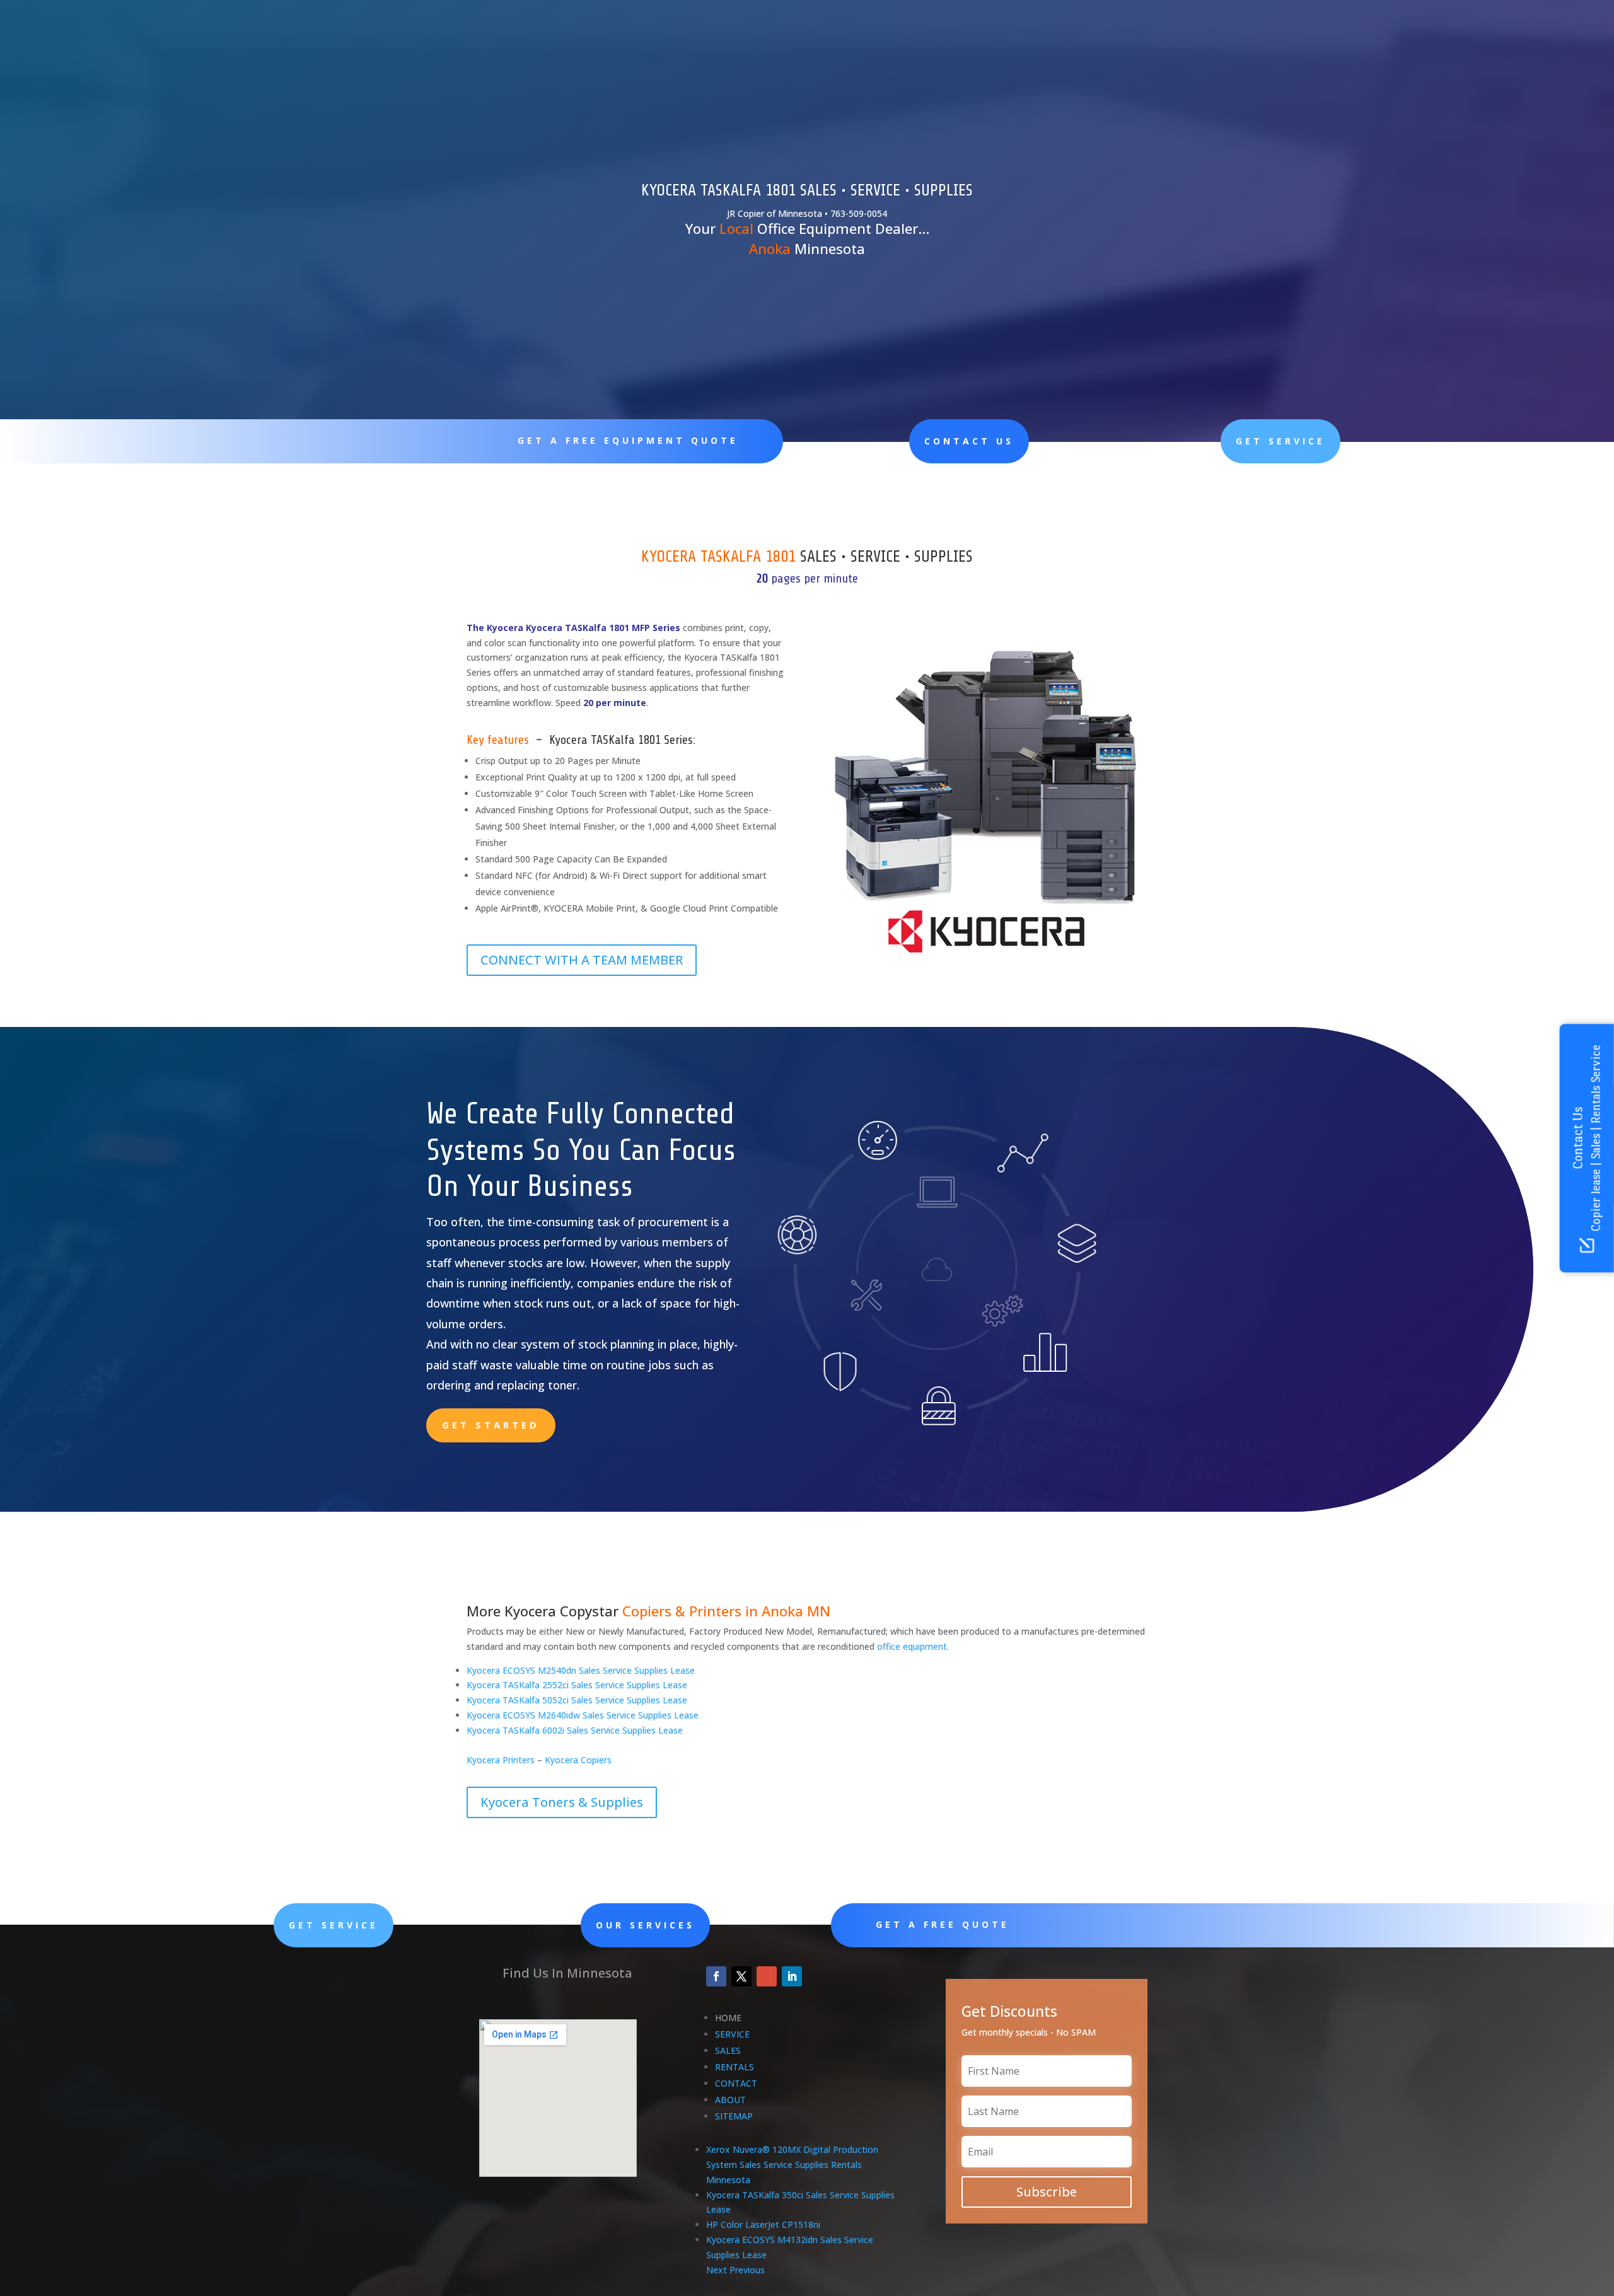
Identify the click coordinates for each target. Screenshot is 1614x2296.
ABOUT (730, 2100)
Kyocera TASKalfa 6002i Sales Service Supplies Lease (575, 1730)
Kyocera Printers (501, 1760)
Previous (747, 2270)
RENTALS (734, 2067)
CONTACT (736, 2083)
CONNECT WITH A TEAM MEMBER (582, 960)
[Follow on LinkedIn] (792, 1976)
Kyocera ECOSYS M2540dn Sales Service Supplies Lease (581, 1670)
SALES (728, 2050)
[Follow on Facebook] (716, 1976)
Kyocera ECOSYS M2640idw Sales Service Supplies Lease (583, 1715)
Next (717, 2270)
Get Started (491, 1425)
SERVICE (732, 2034)
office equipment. (913, 1646)
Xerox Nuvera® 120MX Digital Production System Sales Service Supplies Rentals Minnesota (792, 2165)
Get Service (1280, 441)
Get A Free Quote (943, 1924)
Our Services (645, 1925)
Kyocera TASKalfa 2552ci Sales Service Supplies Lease (577, 1685)
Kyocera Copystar (561, 1611)
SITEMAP (734, 2116)
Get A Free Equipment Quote (628, 440)
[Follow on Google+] (767, 1976)
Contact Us (969, 441)
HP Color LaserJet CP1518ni (763, 2224)
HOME (728, 2018)
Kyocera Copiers (578, 1760)
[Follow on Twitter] (741, 1976)
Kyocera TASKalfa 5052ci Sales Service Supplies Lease (577, 1700)
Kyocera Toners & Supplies (562, 1802)
